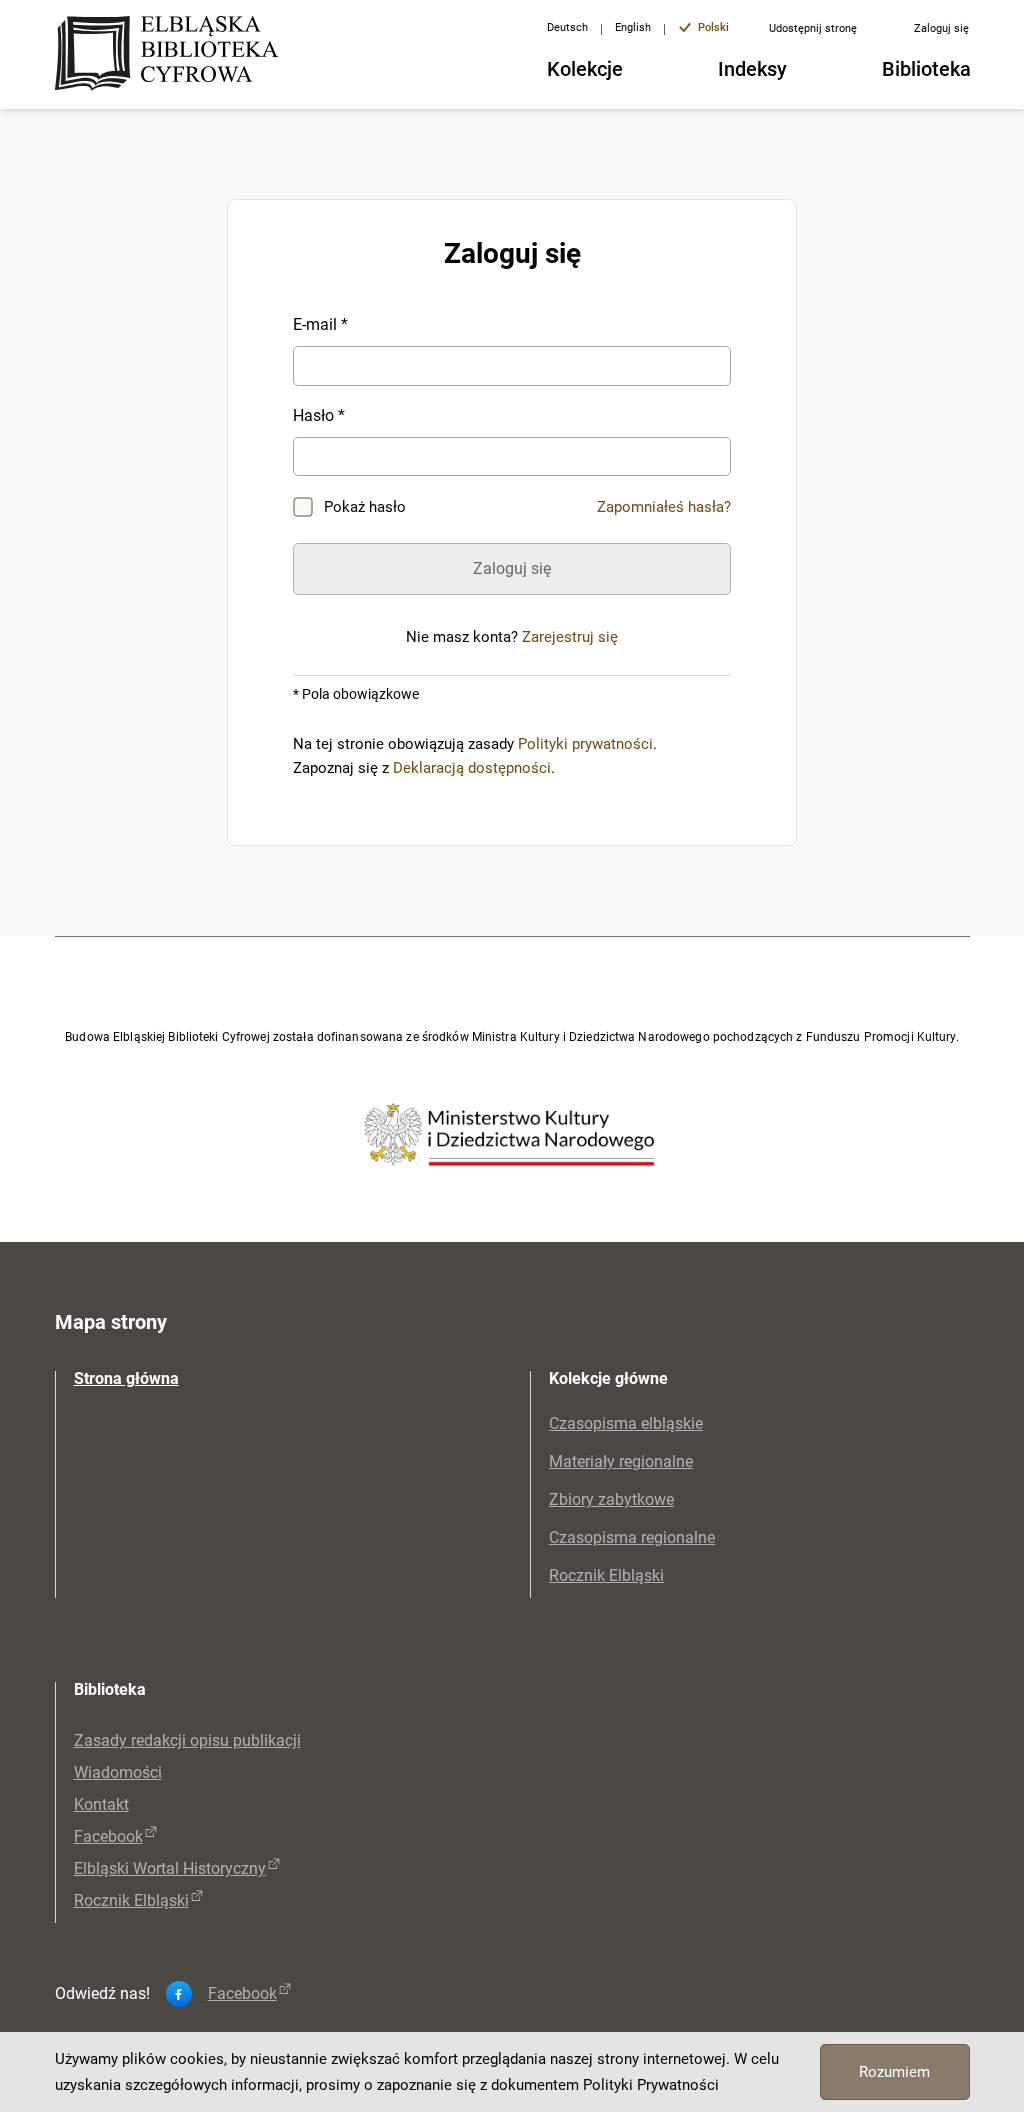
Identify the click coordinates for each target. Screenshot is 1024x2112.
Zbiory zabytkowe (611, 1499)
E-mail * (320, 324)
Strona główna (126, 1378)
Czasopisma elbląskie (626, 1423)
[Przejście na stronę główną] (172, 55)
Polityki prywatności (585, 744)
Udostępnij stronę (813, 28)
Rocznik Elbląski (606, 1575)
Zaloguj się (941, 28)
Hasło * (319, 415)
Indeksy (752, 69)
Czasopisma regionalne (632, 1537)
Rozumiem (894, 2072)
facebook (242, 1994)
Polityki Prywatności (651, 2085)
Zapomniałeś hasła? (664, 507)
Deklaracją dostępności (472, 768)
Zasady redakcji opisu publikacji (187, 1740)
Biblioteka (926, 69)
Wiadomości (118, 1772)
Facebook (108, 1836)
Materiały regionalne (621, 1461)
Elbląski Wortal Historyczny (170, 1868)
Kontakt (101, 1804)
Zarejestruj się (570, 637)
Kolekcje (585, 69)
